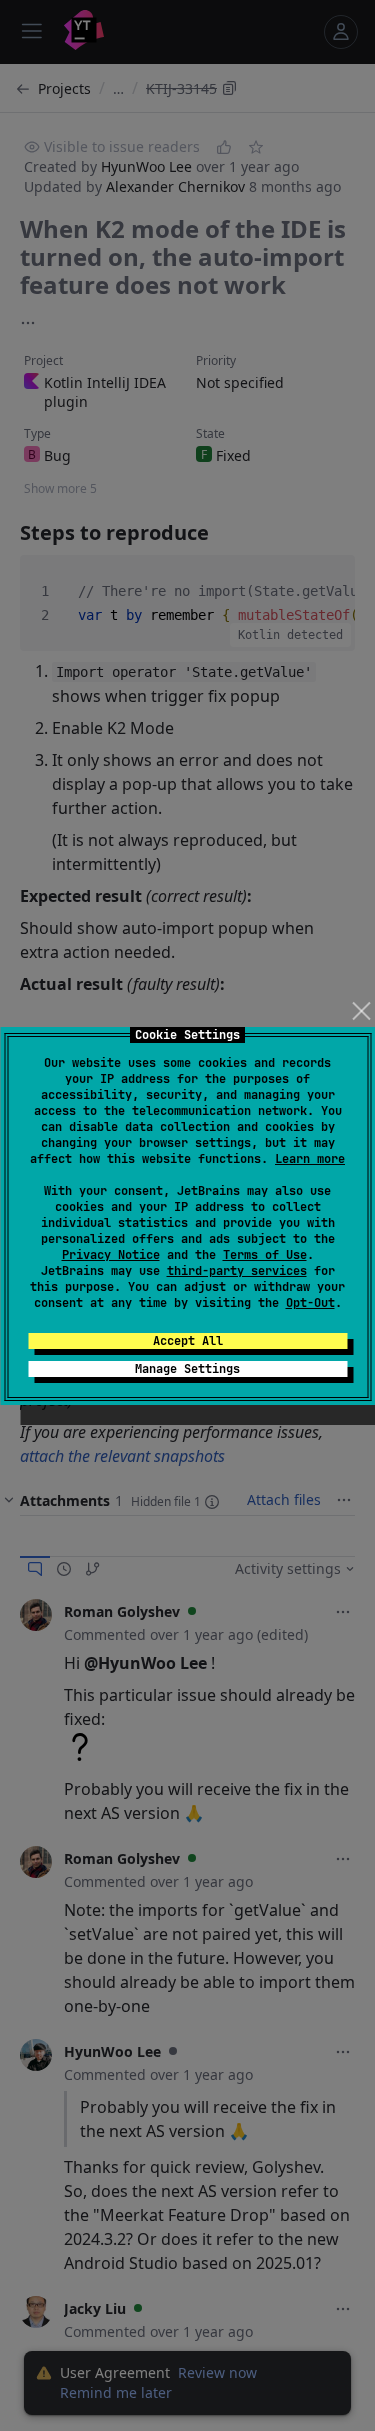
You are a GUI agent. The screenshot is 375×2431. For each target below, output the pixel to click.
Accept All (188, 1341)
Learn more (310, 1159)
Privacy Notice (111, 1255)
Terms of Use (265, 1255)
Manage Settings (187, 1369)
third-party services (237, 1271)
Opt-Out (310, 1303)
